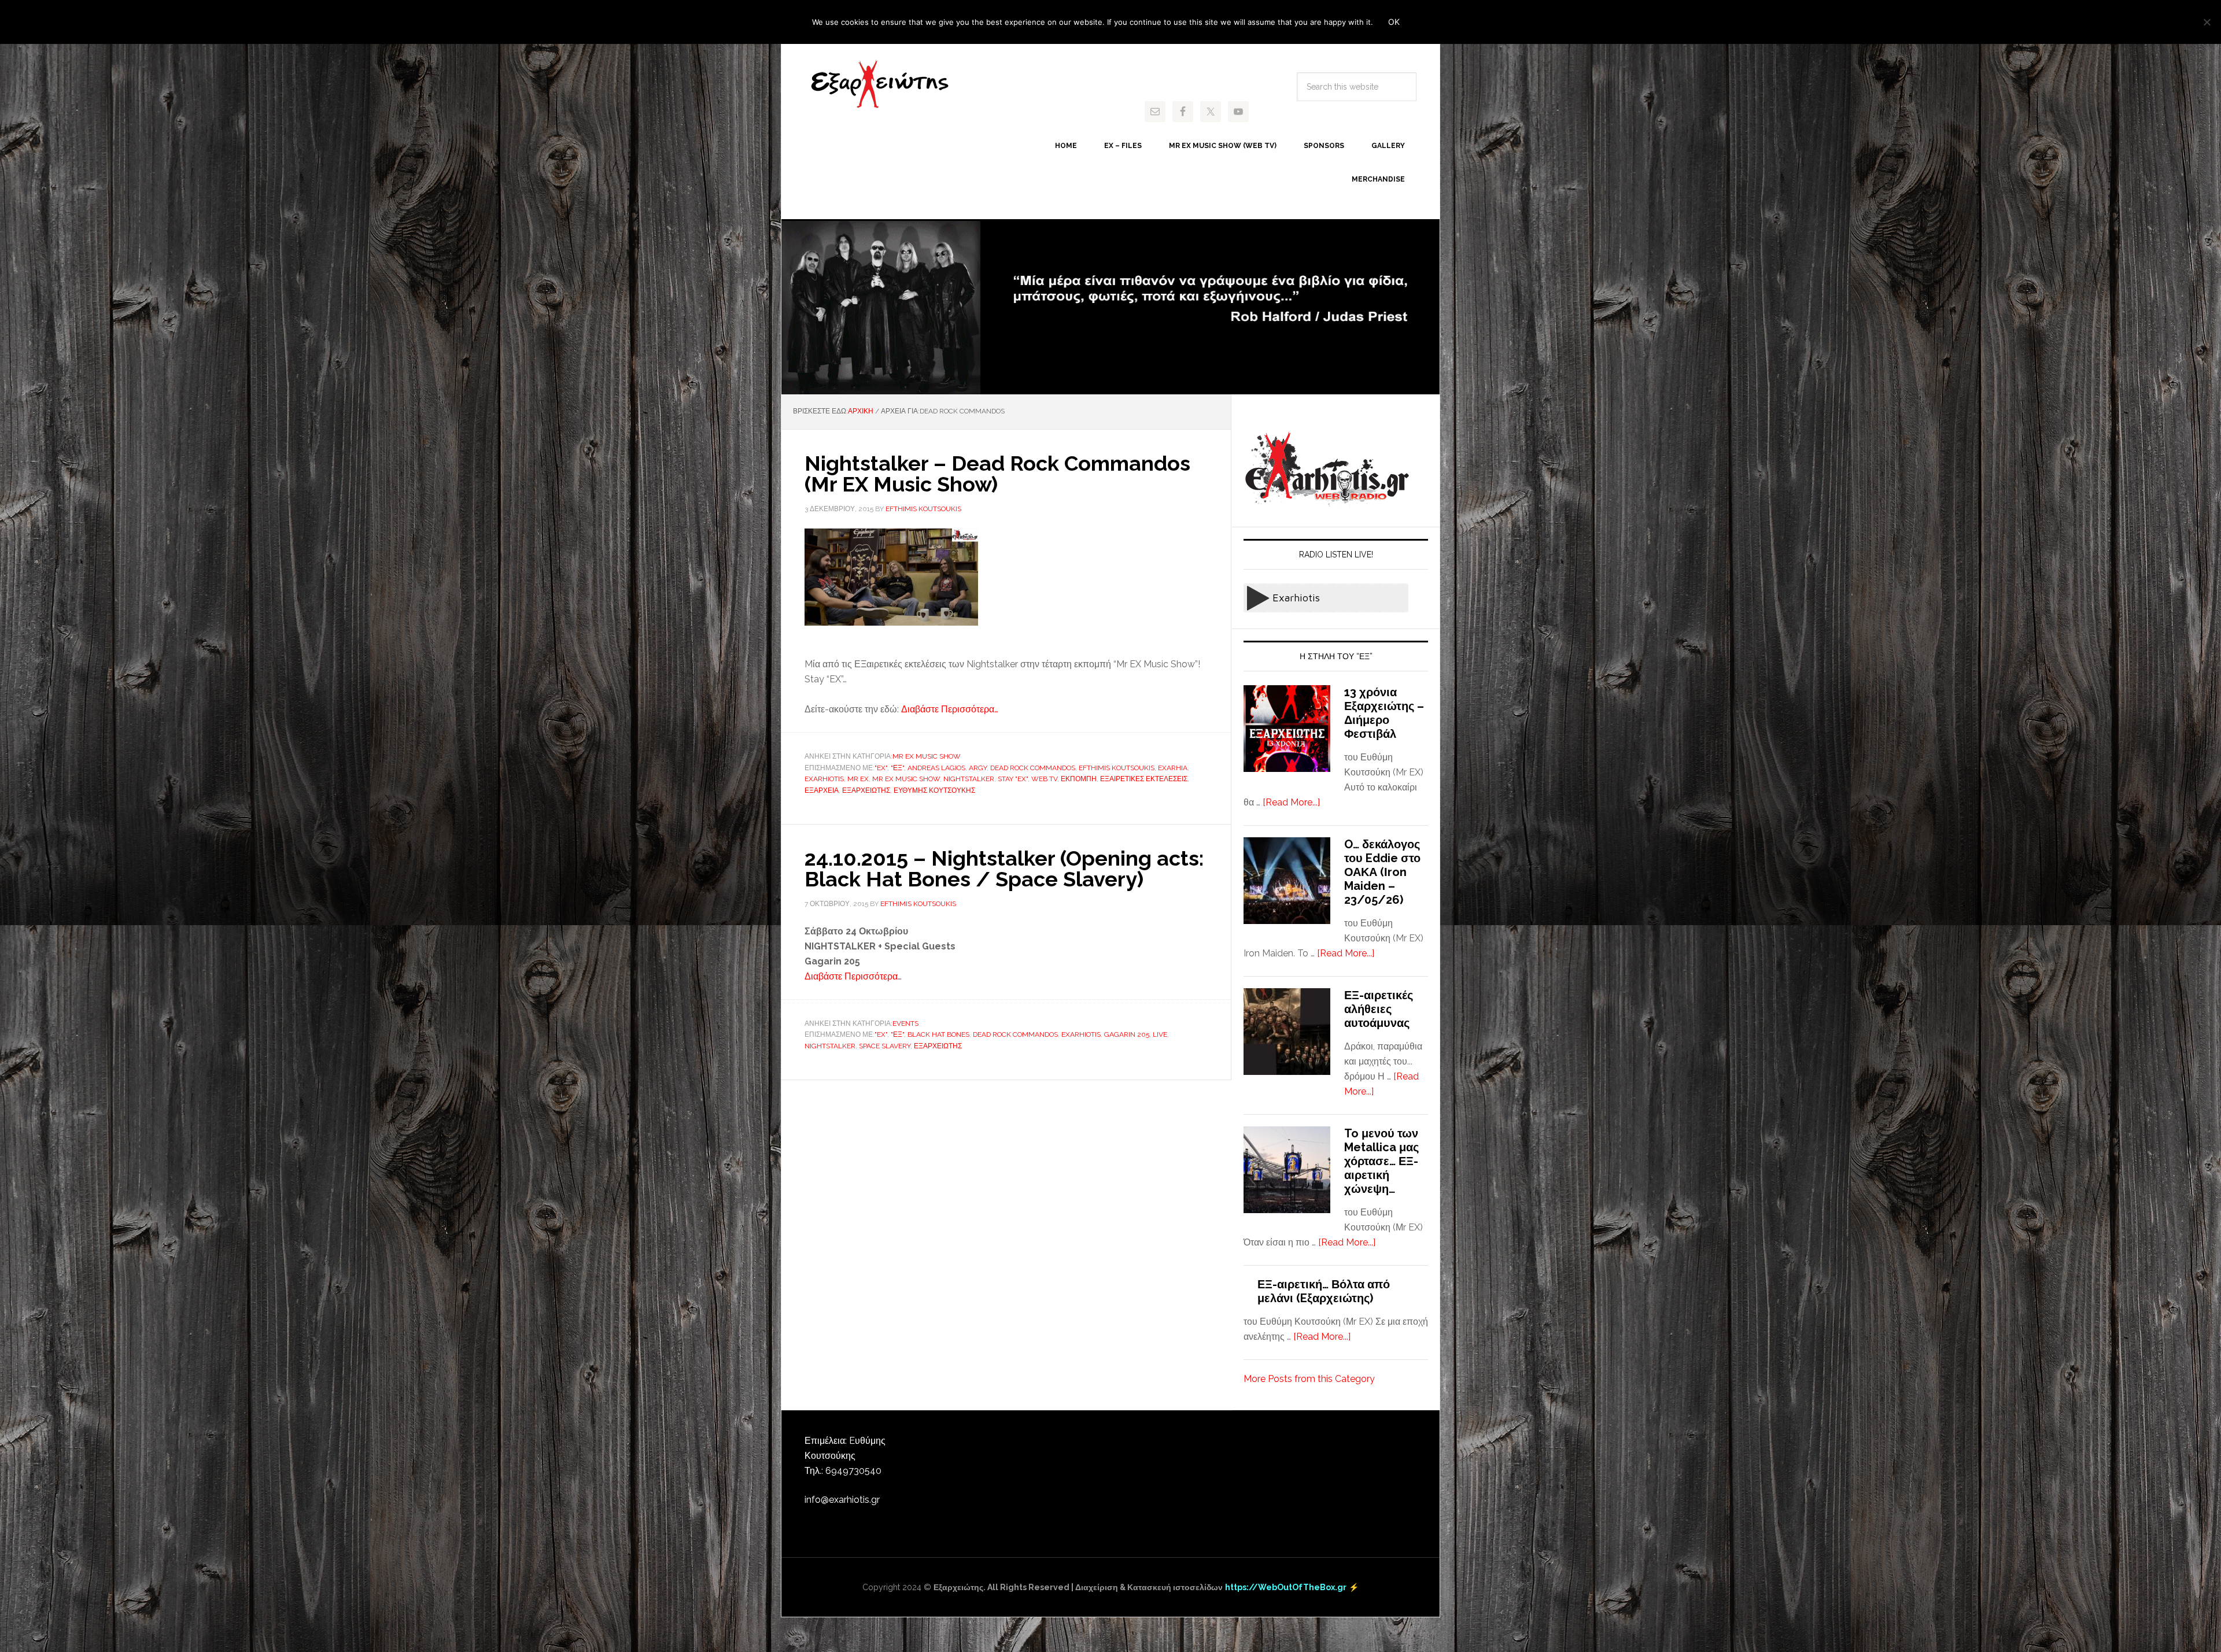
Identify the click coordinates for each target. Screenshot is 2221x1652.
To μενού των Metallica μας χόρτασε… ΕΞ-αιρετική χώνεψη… (1381, 1161)
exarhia (1173, 768)
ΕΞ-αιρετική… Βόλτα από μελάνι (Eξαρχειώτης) (1324, 1291)
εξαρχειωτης (866, 790)
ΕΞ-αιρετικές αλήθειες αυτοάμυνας (1379, 1009)
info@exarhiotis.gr (842, 1500)
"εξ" (897, 768)
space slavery (885, 1046)
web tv (1044, 779)
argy (978, 768)
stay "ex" (1013, 779)
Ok (1394, 22)
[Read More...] (1291, 802)
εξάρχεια (822, 790)
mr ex (858, 779)
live (1160, 1034)
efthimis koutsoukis (1117, 768)
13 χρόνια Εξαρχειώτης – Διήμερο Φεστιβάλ (1384, 713)
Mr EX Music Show (927, 756)
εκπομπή (1079, 779)
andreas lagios (936, 768)
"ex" (881, 768)
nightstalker (969, 779)
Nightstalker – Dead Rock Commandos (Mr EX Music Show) (997, 474)
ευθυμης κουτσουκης (934, 790)
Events (905, 1023)
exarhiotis (880, 84)
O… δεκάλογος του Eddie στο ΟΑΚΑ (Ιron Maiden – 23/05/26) (1382, 872)
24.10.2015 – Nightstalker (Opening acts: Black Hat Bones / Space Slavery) (1004, 868)
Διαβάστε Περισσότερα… (950, 709)
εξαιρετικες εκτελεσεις (1144, 779)
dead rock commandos (1033, 768)
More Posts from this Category (1309, 1379)
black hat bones (938, 1034)
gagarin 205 (1127, 1034)
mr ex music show (906, 779)
